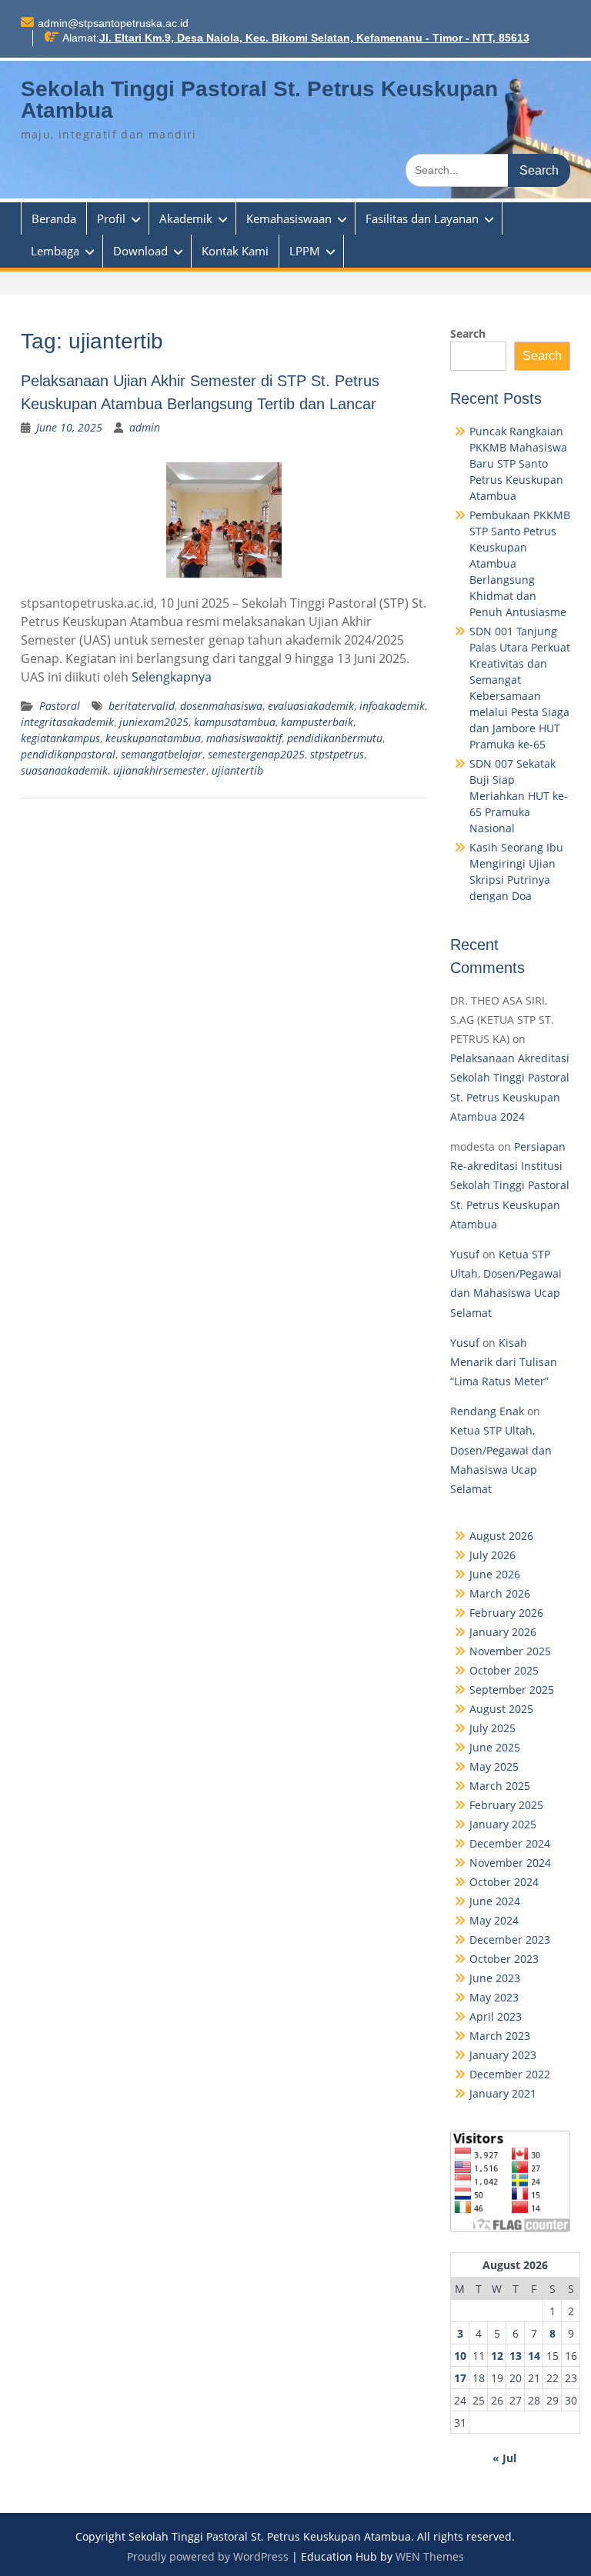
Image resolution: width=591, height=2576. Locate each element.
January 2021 (503, 2093)
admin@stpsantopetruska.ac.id (113, 23)
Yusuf (465, 1254)
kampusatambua (235, 722)
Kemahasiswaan (289, 218)
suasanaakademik (64, 770)
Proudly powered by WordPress (208, 2556)
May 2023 (494, 1997)
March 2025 (500, 1786)
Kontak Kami (235, 251)
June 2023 (495, 1978)
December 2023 (510, 1939)
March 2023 (500, 2036)
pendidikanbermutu (335, 738)
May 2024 (494, 1920)
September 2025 (512, 1690)
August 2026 (501, 1536)
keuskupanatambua (153, 738)
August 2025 (501, 1709)
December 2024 (510, 1843)
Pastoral (60, 706)
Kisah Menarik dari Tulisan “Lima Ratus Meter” (504, 1362)
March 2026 (500, 1593)
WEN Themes (430, 2556)
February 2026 (506, 1613)
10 (460, 2356)
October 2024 (504, 1882)
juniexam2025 (154, 722)
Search (468, 333)
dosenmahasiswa (221, 706)
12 (497, 2356)
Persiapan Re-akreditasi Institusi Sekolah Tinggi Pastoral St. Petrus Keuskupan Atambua (510, 1185)
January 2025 (503, 1824)
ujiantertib (237, 770)
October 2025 (504, 1670)
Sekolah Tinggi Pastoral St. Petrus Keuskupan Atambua (259, 100)
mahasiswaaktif (244, 738)
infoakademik (392, 706)
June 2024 (495, 1901)
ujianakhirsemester (160, 770)
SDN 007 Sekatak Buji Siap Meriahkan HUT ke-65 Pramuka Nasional (519, 796)
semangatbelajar (162, 754)
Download (140, 251)
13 (516, 2356)
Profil (111, 218)
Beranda (54, 218)
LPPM (305, 251)
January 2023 (503, 2055)
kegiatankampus (60, 738)
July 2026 (492, 1555)
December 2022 (510, 2074)
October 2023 (504, 1959)
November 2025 (510, 1651)
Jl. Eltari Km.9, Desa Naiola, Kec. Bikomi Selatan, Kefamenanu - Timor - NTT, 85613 (314, 38)
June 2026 (495, 1574)
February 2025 (506, 1805)
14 (534, 2356)
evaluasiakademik (311, 706)
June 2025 (495, 1747)
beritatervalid (142, 706)
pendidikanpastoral (68, 754)
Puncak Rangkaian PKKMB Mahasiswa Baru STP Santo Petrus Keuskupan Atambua (518, 463)
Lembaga (55, 251)
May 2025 (494, 1766)
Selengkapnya (172, 677)
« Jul (504, 2458)
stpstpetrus (337, 754)
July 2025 (492, 1728)
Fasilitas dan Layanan (422, 218)
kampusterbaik (317, 722)
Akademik (186, 218)
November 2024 (510, 1863)
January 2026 (503, 1632)
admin (145, 427)
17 (460, 2378)
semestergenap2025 (256, 754)
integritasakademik (67, 722)
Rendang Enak (487, 1411)
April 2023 (496, 2016)
